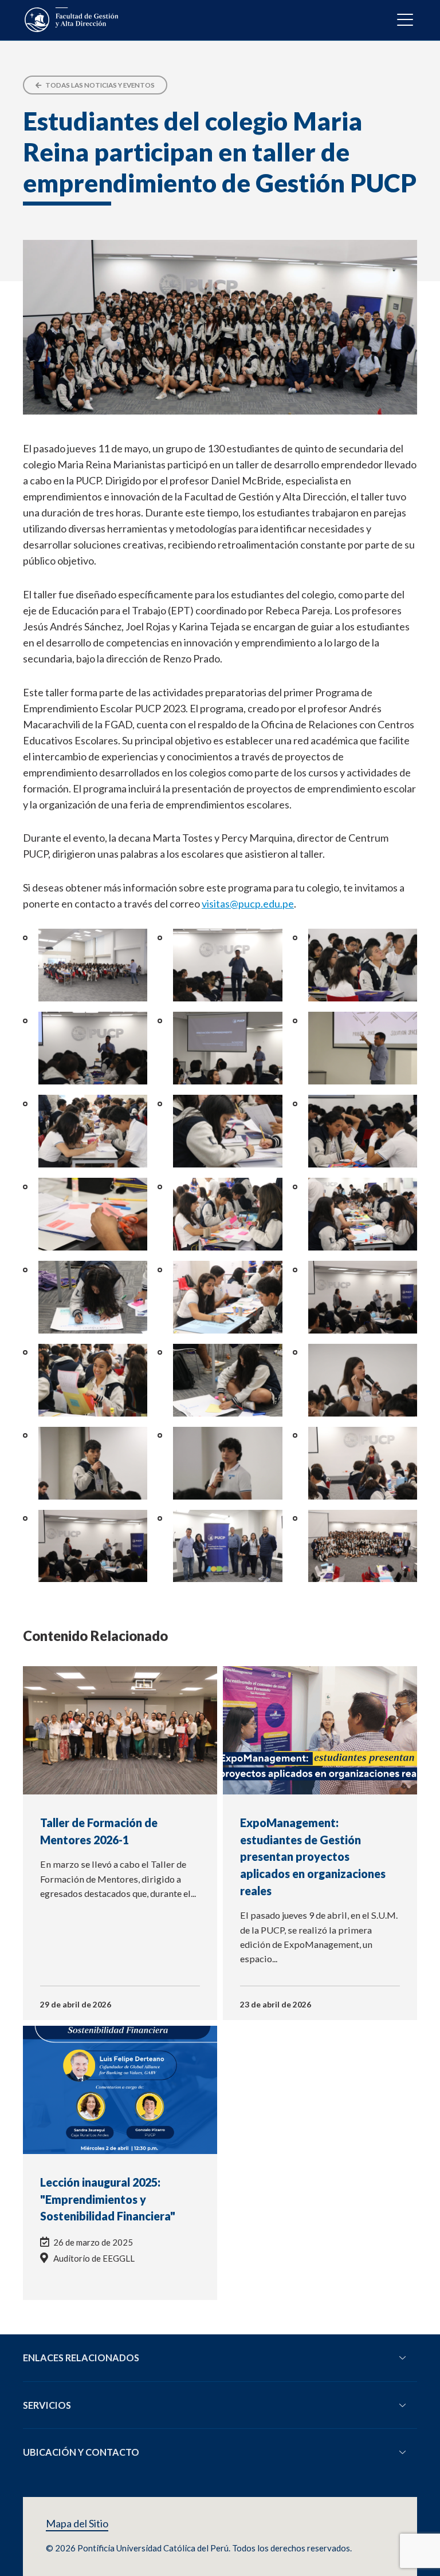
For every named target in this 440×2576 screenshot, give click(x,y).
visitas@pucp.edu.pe (248, 904)
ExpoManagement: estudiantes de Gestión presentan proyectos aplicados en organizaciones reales (313, 1857)
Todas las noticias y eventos (99, 85)
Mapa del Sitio (77, 2524)
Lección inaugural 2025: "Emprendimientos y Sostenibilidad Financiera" (108, 2199)
